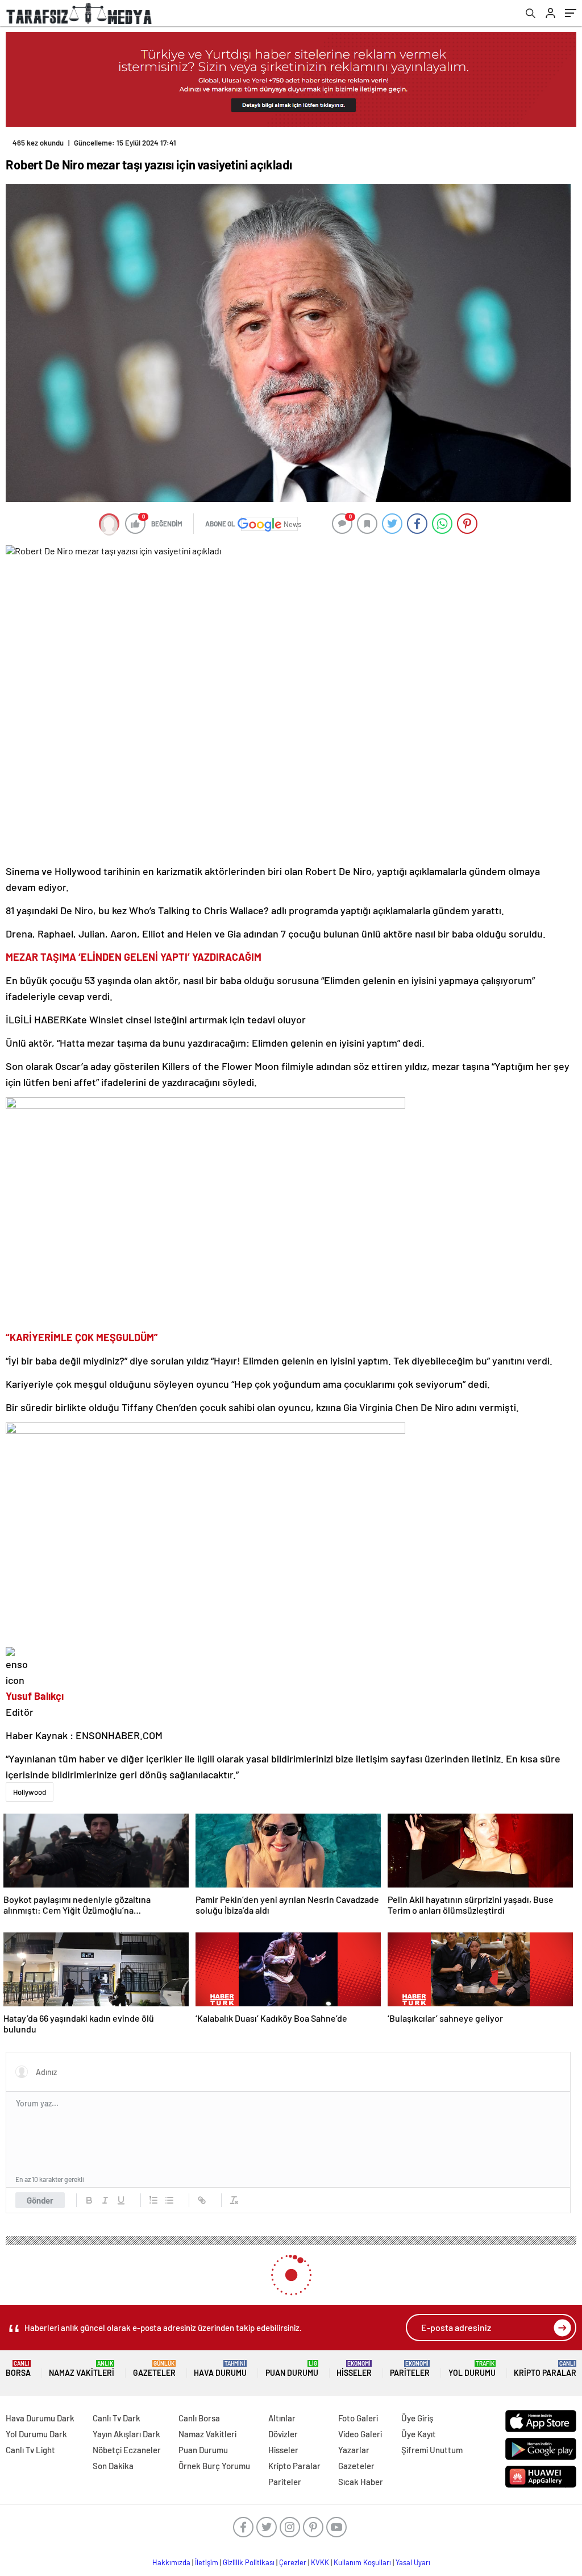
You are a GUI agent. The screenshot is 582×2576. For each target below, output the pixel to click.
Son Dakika (113, 2466)
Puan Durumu (292, 2369)
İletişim (207, 2562)
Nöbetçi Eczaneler (127, 2450)
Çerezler (293, 2562)
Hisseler (354, 2369)
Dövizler (283, 2434)
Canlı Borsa (199, 2418)
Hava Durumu (220, 2369)
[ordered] (153, 2200)
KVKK (320, 2562)
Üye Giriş (417, 2418)
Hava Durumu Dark (40, 2418)
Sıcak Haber (361, 2482)
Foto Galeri (358, 2418)
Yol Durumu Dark (36, 2434)
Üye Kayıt (419, 2434)
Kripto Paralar (545, 2369)
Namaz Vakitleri (82, 2369)
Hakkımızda (171, 2562)
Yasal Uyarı (413, 2562)
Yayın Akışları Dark (126, 2434)
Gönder (40, 2200)
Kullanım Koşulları (362, 2562)
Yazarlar (354, 2450)
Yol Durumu (472, 2369)
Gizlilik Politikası (249, 2562)
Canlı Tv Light (30, 2450)
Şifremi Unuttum (432, 2450)
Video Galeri (360, 2434)
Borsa (18, 2369)
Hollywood (30, 1792)
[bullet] (169, 2200)
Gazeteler (154, 2369)
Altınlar (282, 2418)
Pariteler (410, 2369)
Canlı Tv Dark (117, 2418)
